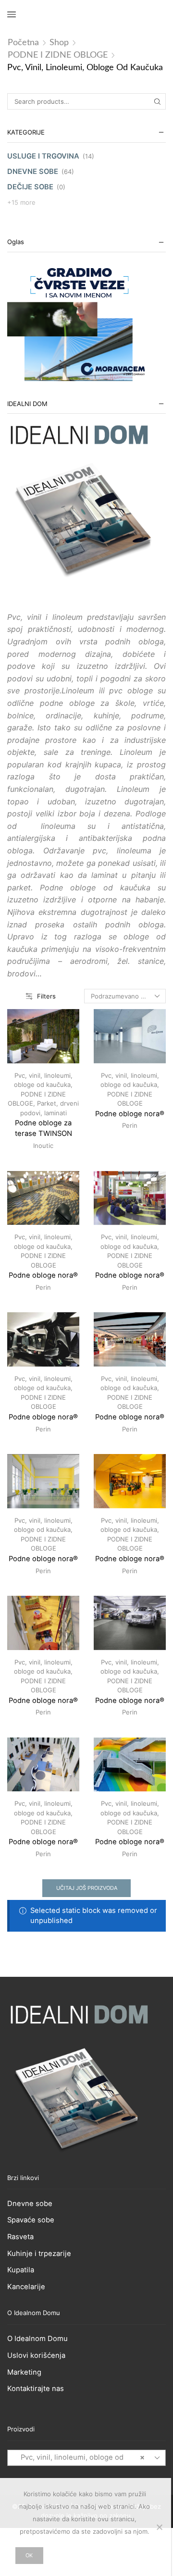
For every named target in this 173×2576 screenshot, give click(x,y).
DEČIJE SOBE (30, 187)
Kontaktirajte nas (36, 2389)
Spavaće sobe (31, 2220)
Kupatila (21, 2270)
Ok (29, 2555)
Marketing (24, 2372)
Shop (59, 43)
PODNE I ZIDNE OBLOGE (58, 55)
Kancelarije (26, 2287)
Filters (46, 996)
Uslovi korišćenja (36, 2355)
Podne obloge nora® (130, 1114)
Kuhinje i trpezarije (39, 2254)
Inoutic (43, 1146)
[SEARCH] (158, 101)
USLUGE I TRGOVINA (43, 156)
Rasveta (20, 2237)
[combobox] (86, 2458)
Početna (23, 43)
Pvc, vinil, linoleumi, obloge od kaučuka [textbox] (80, 2465)
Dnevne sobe (30, 2204)
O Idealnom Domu (37, 2339)
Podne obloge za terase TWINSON (43, 1128)
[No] (159, 2527)
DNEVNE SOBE (33, 172)
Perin (130, 1125)
